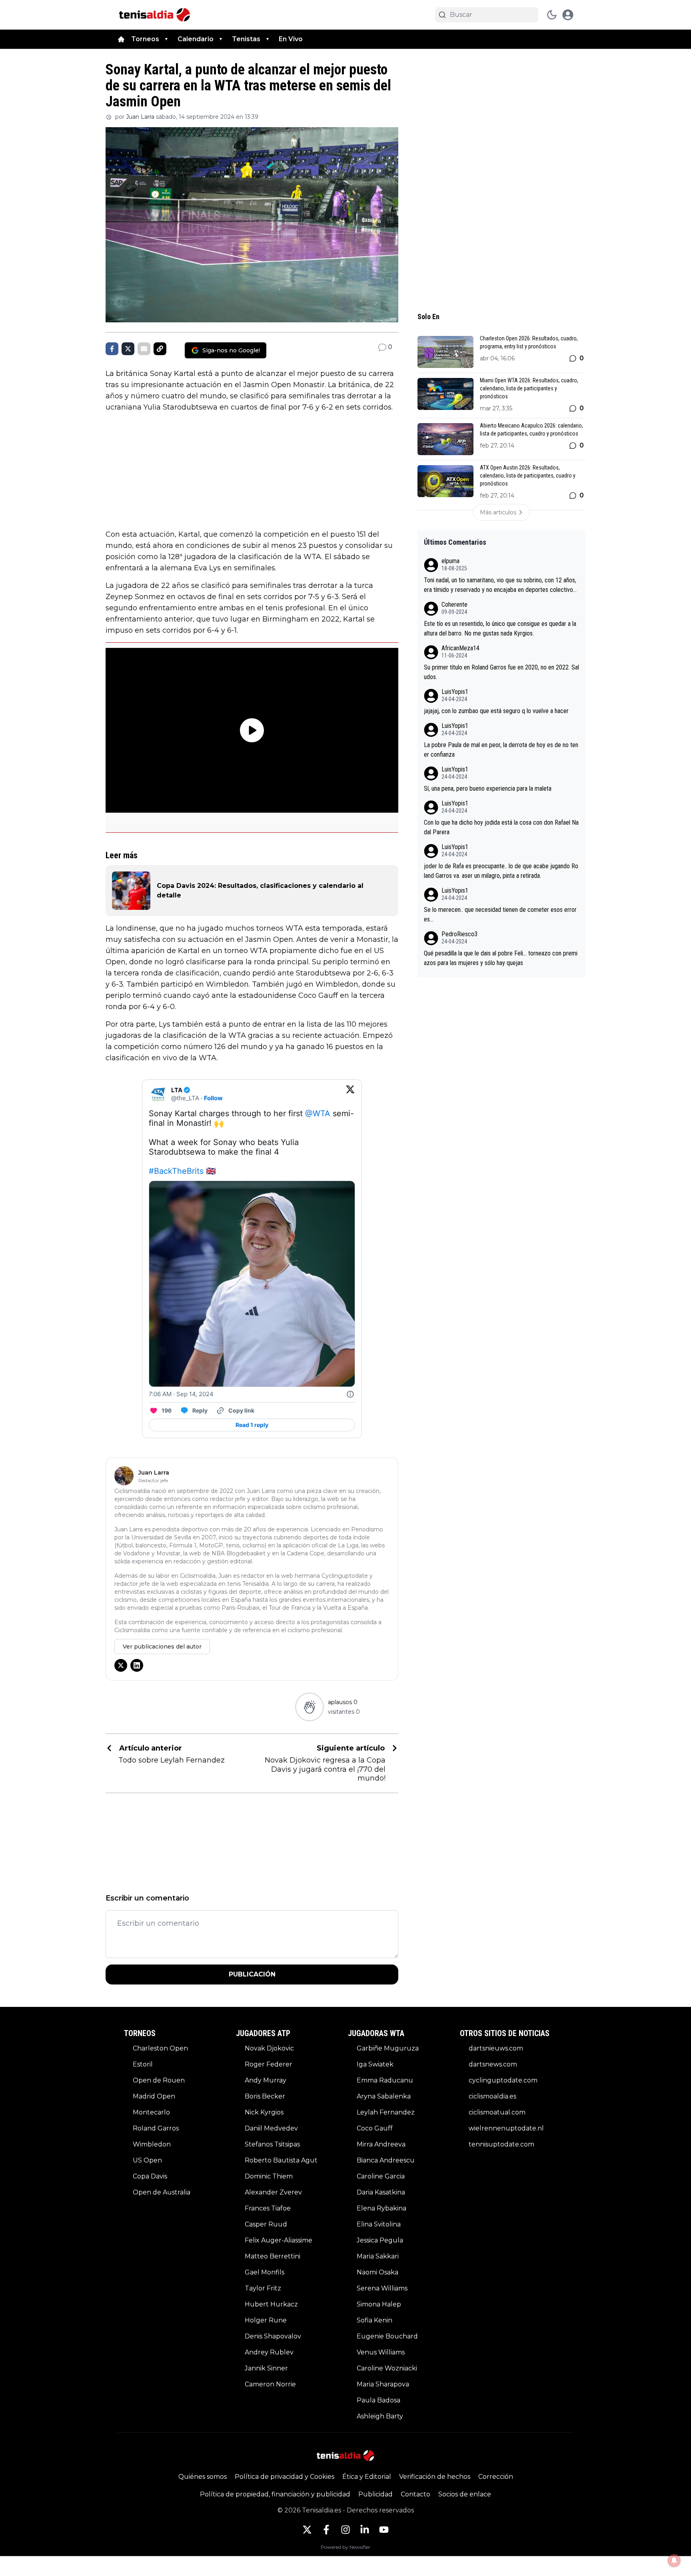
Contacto (415, 2494)
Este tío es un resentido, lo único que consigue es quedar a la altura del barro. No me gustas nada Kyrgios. (500, 629)
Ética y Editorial (367, 2477)
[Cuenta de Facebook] (326, 2530)
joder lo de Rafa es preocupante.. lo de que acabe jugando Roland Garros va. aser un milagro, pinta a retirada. (501, 871)
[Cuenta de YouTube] (384, 2530)
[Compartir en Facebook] (112, 349)
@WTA (318, 1113)
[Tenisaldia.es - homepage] (155, 15)
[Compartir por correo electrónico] (144, 349)
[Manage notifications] (674, 2560)
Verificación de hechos (435, 2477)
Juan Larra (140, 117)
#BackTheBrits (176, 1171)
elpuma (450, 561)
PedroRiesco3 (459, 934)
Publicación (252, 1974)
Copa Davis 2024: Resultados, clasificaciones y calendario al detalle (260, 890)
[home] (121, 39)
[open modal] (568, 15)
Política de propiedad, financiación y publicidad (275, 2494)
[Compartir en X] (128, 349)
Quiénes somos (203, 2477)
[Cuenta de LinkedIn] (365, 2530)
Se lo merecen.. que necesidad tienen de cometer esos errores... (500, 914)
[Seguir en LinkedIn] (137, 1665)
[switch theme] (552, 15)
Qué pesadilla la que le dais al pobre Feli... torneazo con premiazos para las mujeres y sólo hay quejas (501, 958)
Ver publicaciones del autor (162, 1647)
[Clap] (309, 1707)
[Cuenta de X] (307, 2530)
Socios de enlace (465, 2494)
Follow (213, 1098)
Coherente (454, 605)
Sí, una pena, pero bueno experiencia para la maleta (488, 788)
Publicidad (375, 2494)
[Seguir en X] (121, 1665)
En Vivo (291, 39)
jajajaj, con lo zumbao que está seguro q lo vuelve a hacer (496, 711)
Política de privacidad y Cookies (285, 2477)
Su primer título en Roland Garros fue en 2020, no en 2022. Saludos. (501, 672)
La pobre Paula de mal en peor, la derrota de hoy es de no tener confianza (501, 750)
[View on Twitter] (350, 1094)
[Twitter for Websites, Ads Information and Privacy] (350, 1394)
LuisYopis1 (455, 692)
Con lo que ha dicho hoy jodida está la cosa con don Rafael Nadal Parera (501, 827)
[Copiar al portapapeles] (160, 349)
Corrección (496, 2477)
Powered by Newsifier (345, 2547)
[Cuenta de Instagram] (345, 2530)
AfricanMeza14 (460, 648)
